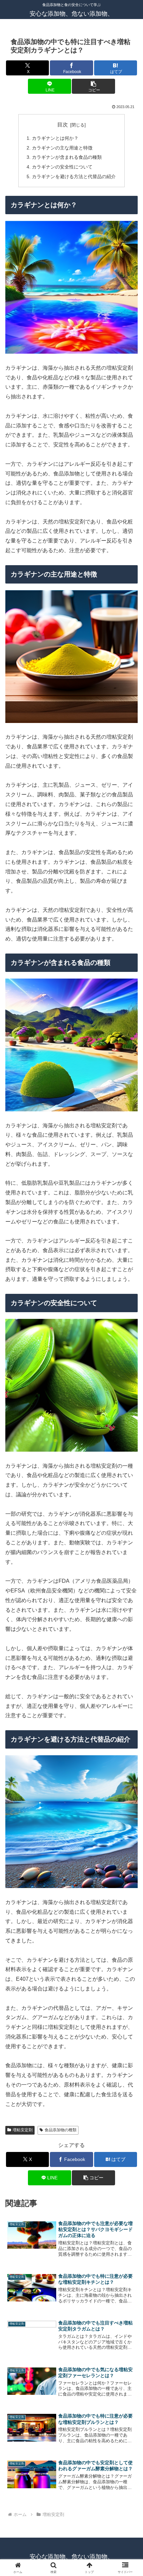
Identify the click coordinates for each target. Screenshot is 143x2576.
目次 (63, 125)
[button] (93, 86)
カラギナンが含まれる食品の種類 (67, 157)
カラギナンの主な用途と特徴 (62, 148)
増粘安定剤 (23, 2130)
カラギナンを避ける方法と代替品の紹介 (74, 176)
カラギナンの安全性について (62, 167)
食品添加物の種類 (61, 2130)
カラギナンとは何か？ (55, 138)
